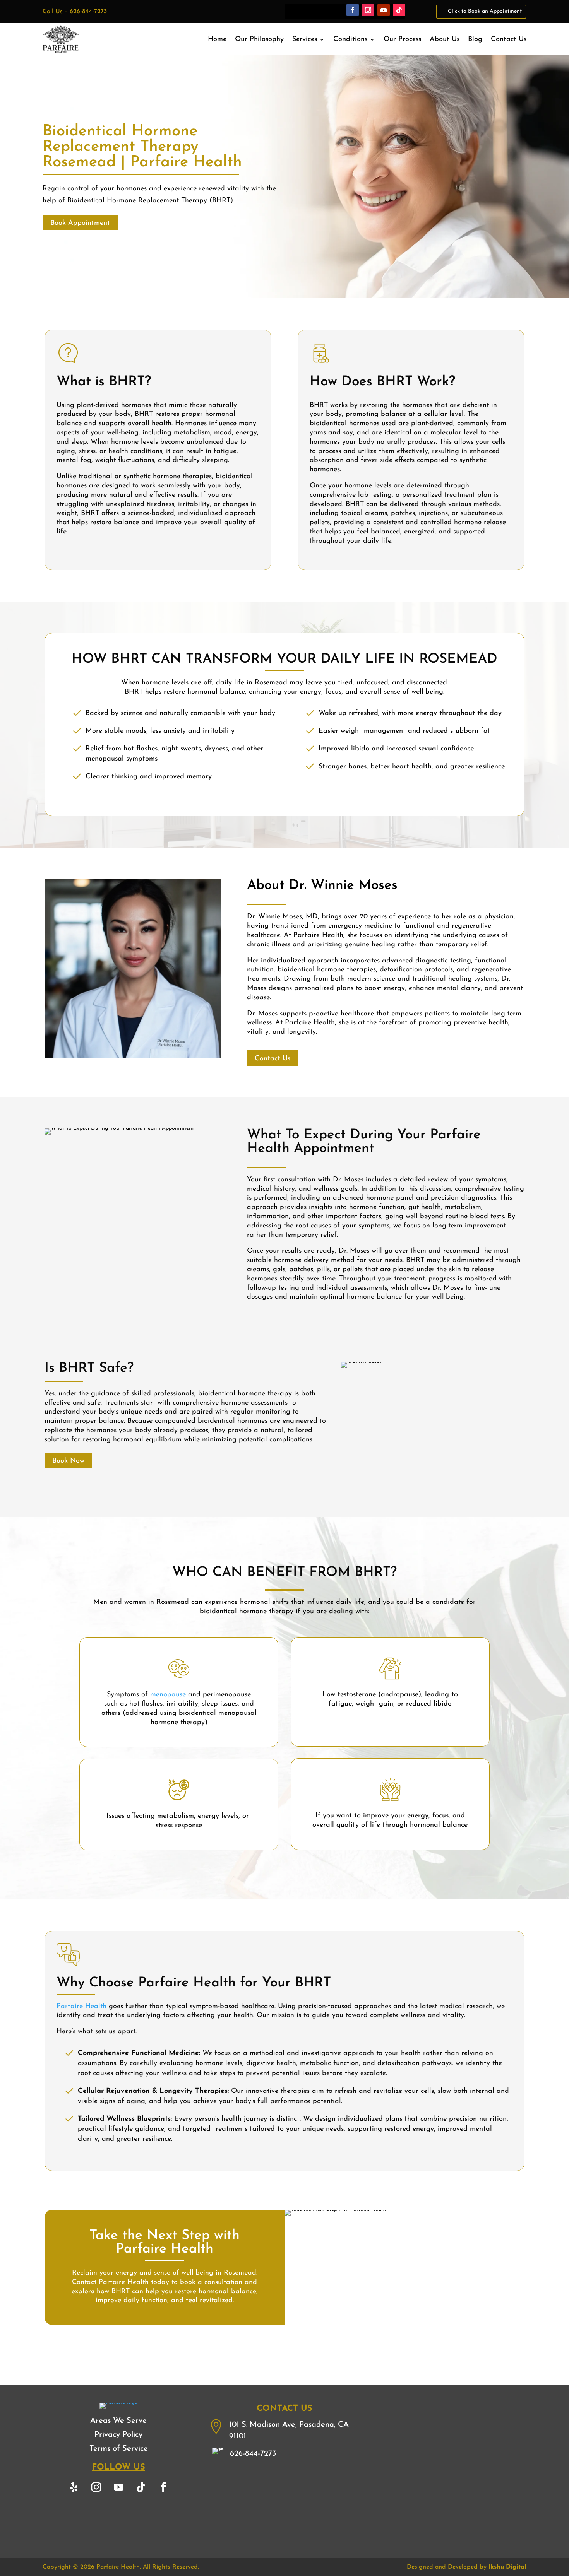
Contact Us (509, 40)
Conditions (350, 40)
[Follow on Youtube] (384, 10)
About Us (445, 40)
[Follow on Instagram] (368, 10)
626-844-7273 (88, 12)
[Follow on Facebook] (353, 10)
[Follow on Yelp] (74, 2487)
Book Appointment (80, 223)
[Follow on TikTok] (399, 10)
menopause (168, 1695)
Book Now (68, 1461)
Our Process (402, 40)
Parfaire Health (81, 2007)
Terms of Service (119, 2449)
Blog (475, 40)
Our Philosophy (259, 40)
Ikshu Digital (507, 2567)
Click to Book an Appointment (485, 11)
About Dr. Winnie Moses (322, 886)
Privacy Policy (118, 2435)
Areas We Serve (118, 2421)
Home (217, 40)
